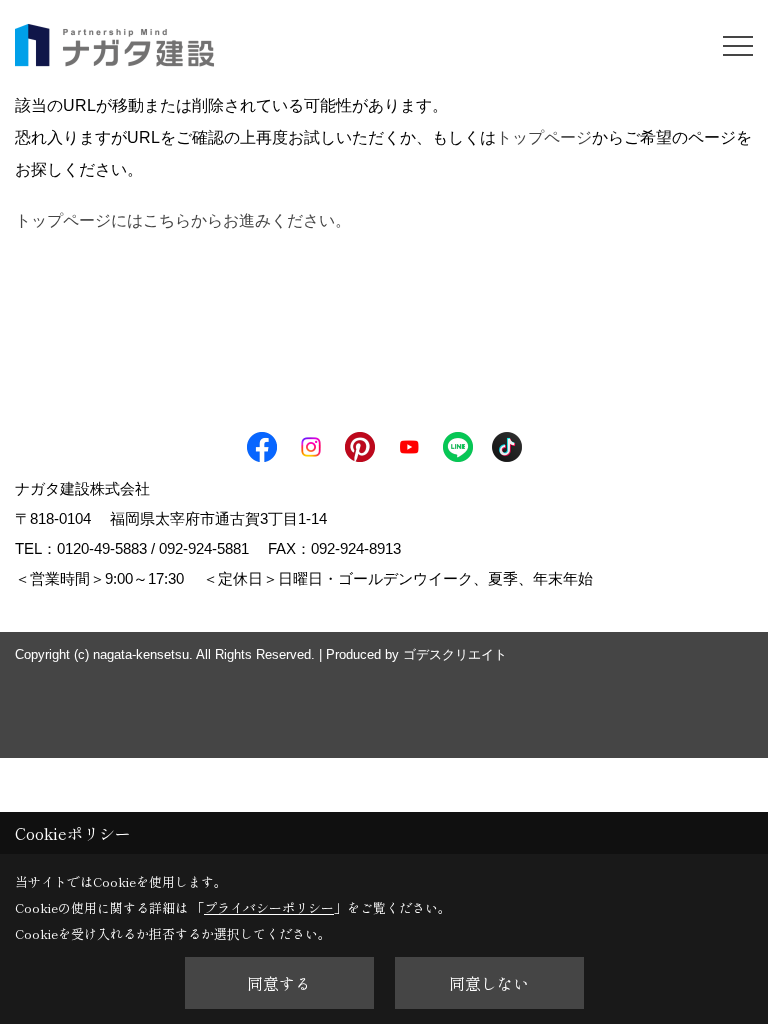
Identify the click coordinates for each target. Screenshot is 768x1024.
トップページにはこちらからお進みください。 (183, 220)
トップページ (544, 137)
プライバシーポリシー (269, 907)
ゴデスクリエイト (455, 654)
